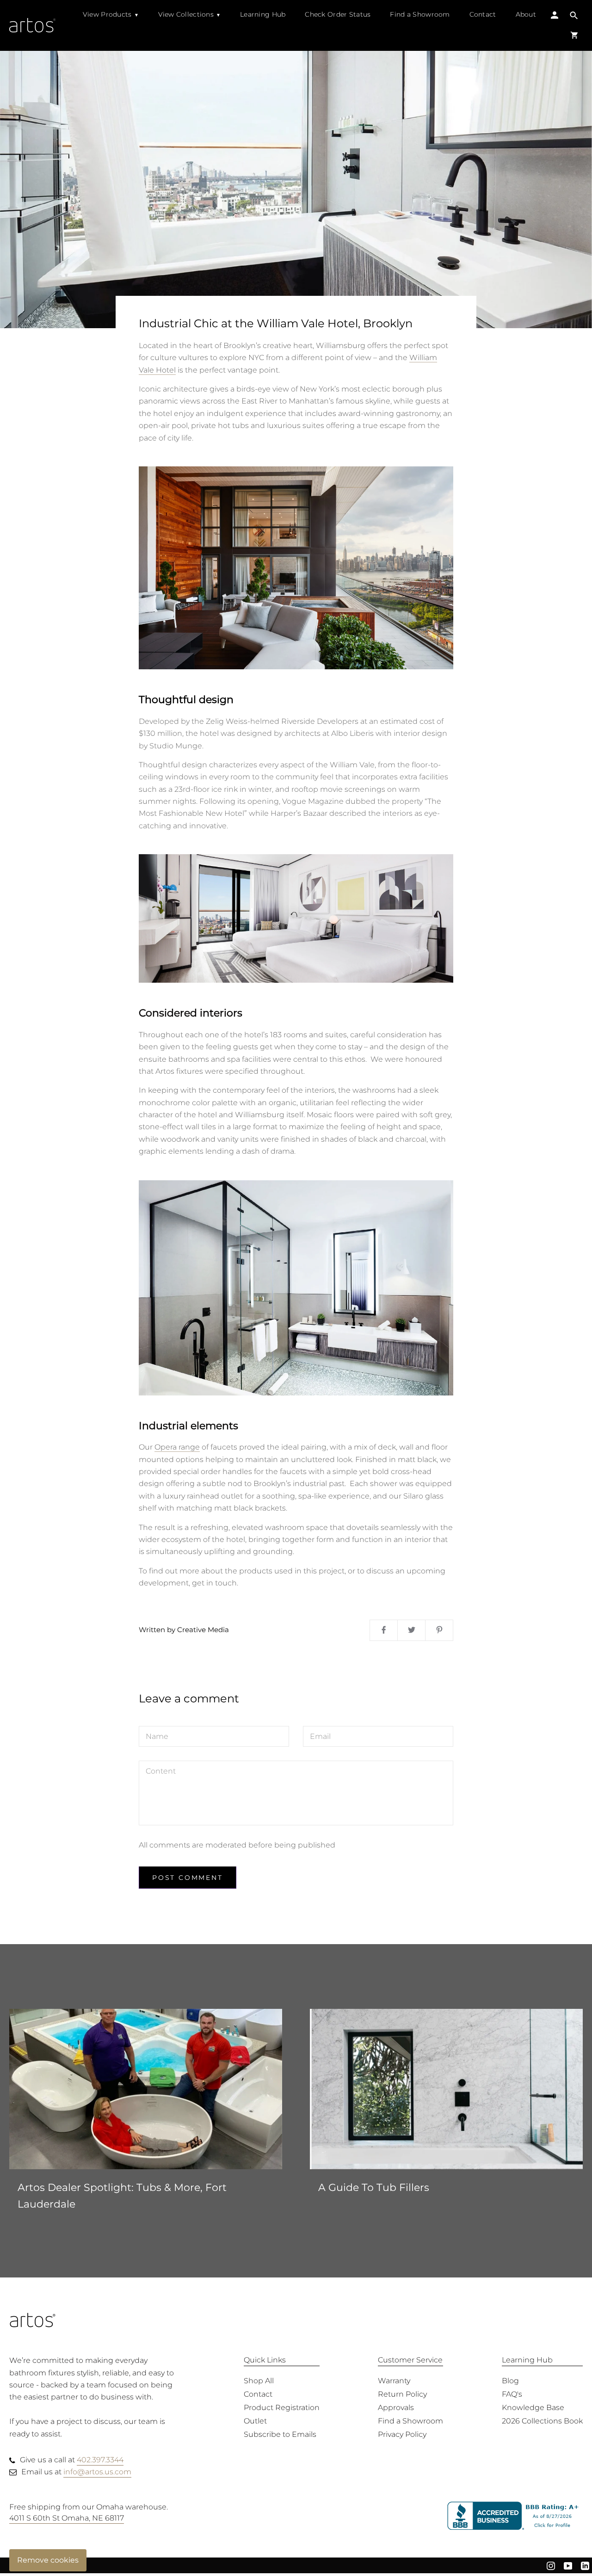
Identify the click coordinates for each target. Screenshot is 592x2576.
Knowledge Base (533, 2408)
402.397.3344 (100, 2460)
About (526, 14)
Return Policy (402, 2394)
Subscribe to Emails (280, 2434)
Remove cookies (48, 2560)
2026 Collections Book (542, 2421)
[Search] (574, 16)
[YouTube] (568, 2565)
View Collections (186, 14)
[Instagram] (551, 2565)
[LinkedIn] (585, 2565)
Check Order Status (338, 14)
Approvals (396, 2408)
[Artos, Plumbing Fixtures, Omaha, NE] (515, 2516)
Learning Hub (263, 14)
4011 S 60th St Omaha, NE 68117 (67, 2518)
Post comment (188, 1878)
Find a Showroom (420, 14)
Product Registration (282, 2408)
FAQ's (512, 2394)
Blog (510, 2381)
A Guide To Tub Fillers (374, 2187)
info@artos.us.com (97, 2472)
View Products (107, 14)
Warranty (394, 2381)
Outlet (255, 2421)
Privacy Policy (402, 2434)
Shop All (259, 2381)
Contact (483, 14)
